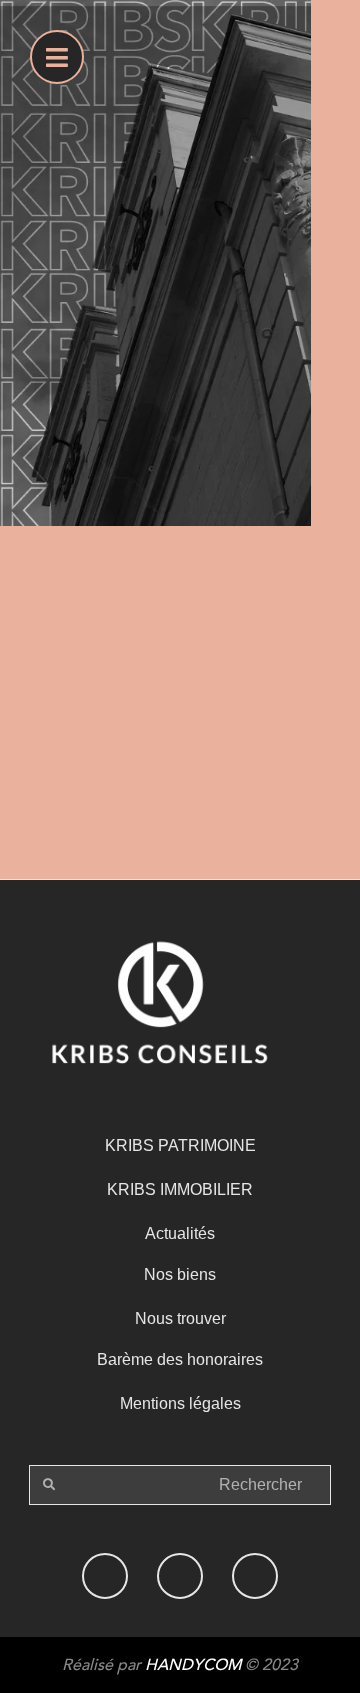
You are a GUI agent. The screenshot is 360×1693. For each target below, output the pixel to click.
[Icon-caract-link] (180, 1576)
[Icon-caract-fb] (105, 1576)
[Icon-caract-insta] (255, 1576)
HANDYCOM (193, 1665)
